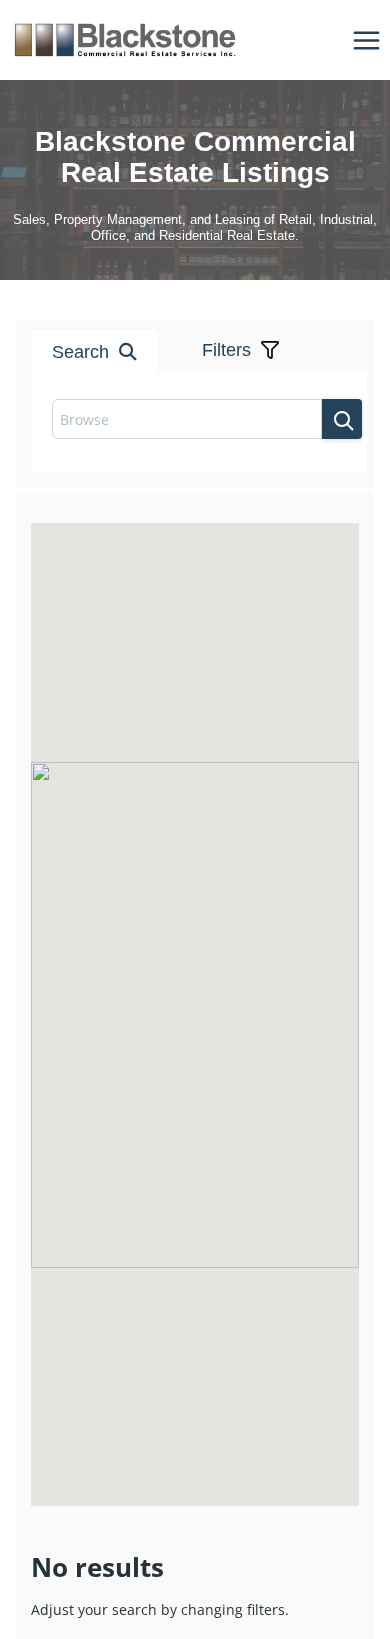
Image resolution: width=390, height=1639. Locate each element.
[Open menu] (366, 40)
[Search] (342, 419)
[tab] (155, 297)
